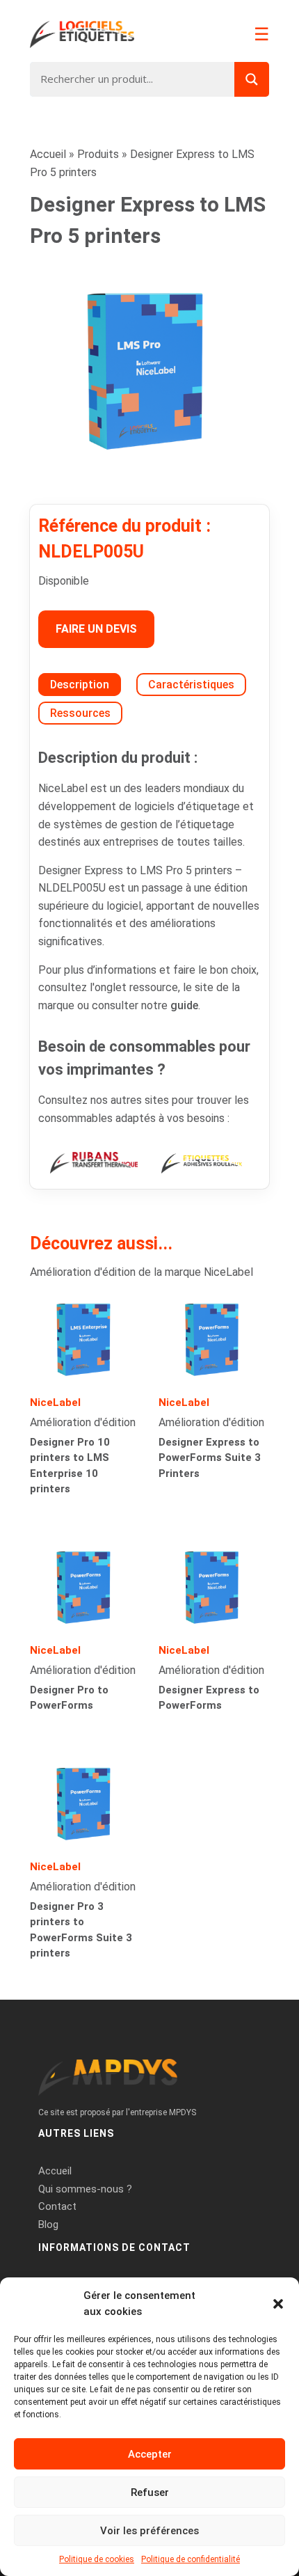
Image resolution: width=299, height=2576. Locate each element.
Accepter (150, 2454)
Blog (48, 2225)
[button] (278, 2304)
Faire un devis (96, 629)
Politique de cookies (97, 2559)
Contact (57, 2206)
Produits (98, 154)
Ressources (80, 713)
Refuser (150, 2492)
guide (184, 1005)
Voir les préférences (149, 2531)
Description (80, 685)
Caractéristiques (191, 685)
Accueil (48, 154)
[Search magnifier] (252, 79)
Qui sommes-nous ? (85, 2189)
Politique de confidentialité (191, 2559)
